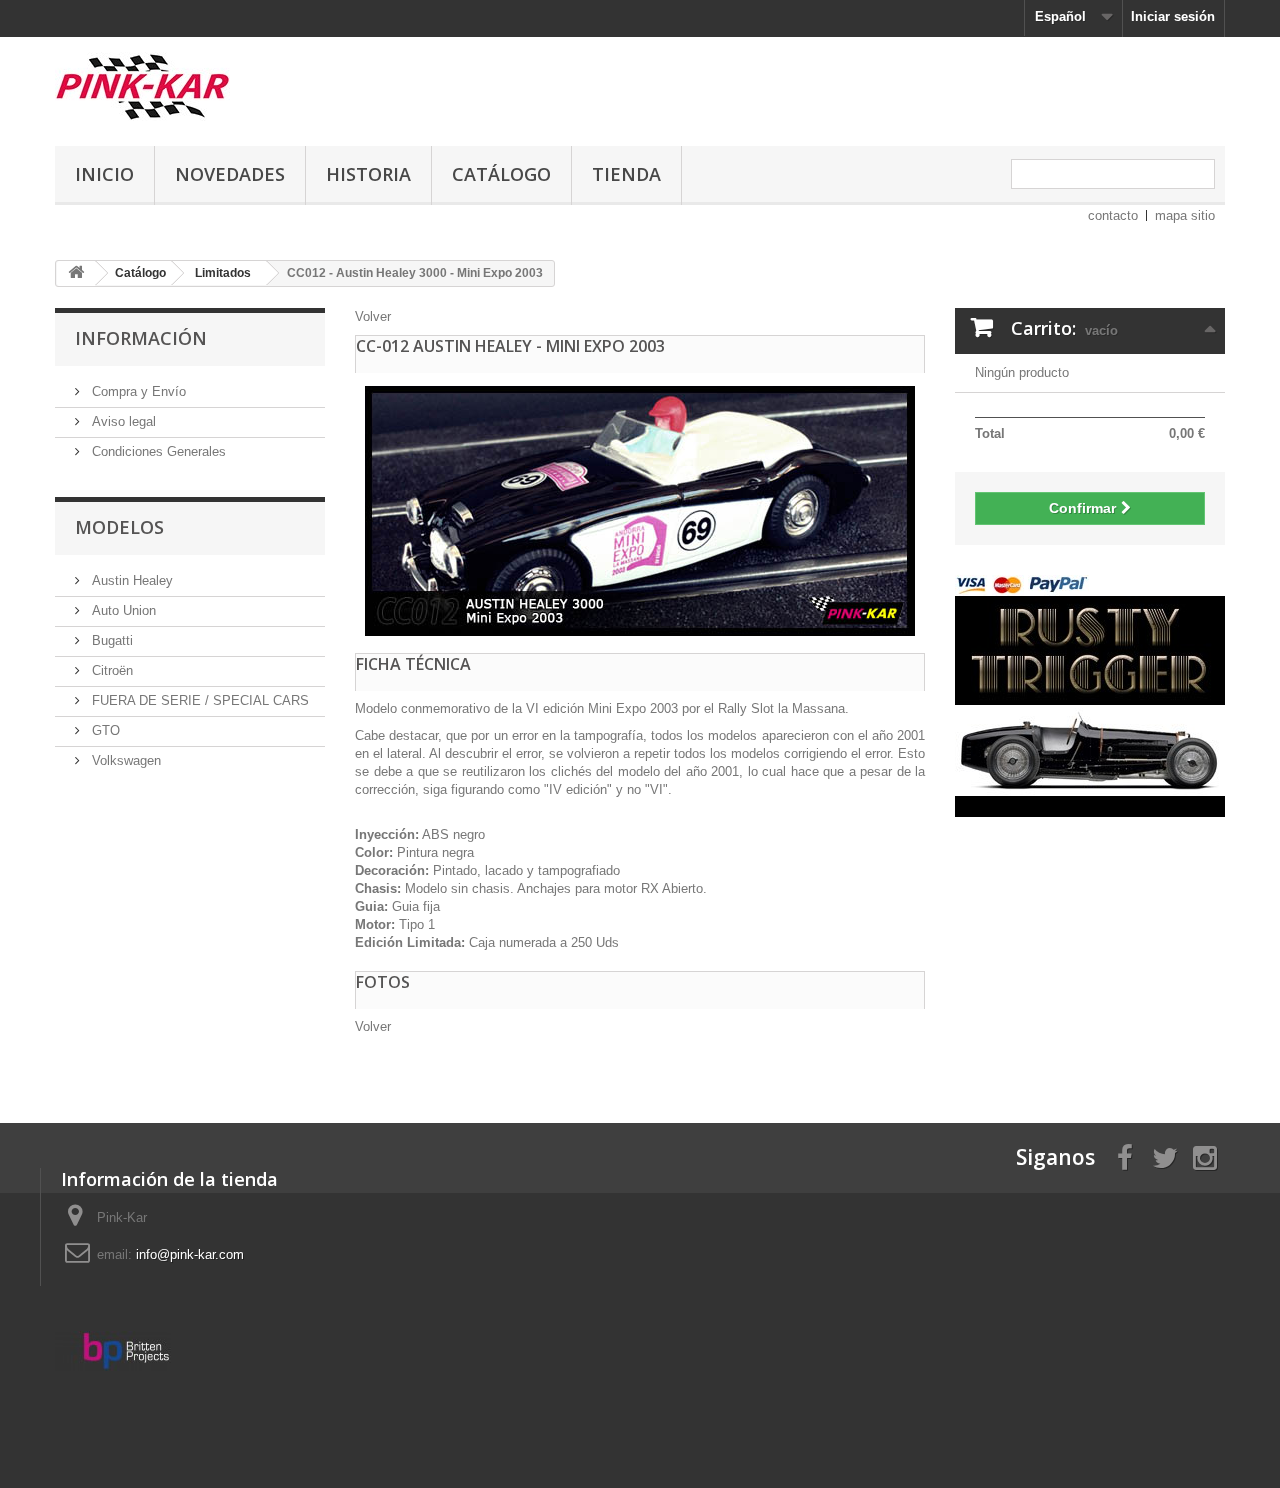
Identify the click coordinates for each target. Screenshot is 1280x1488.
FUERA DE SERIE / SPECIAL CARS (198, 700)
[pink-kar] (240, 86)
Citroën (110, 670)
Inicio (104, 174)
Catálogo (501, 174)
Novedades (230, 174)
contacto (1113, 215)
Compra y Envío (137, 391)
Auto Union (122, 610)
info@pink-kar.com (190, 1254)
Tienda (626, 174)
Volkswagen (124, 760)
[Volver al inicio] (76, 273)
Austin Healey (130, 580)
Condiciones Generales (157, 451)
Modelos (119, 527)
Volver (373, 316)
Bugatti (110, 640)
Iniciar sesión (1173, 16)
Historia (368, 174)
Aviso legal (122, 421)
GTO (104, 730)
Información (141, 338)
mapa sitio (1185, 215)
